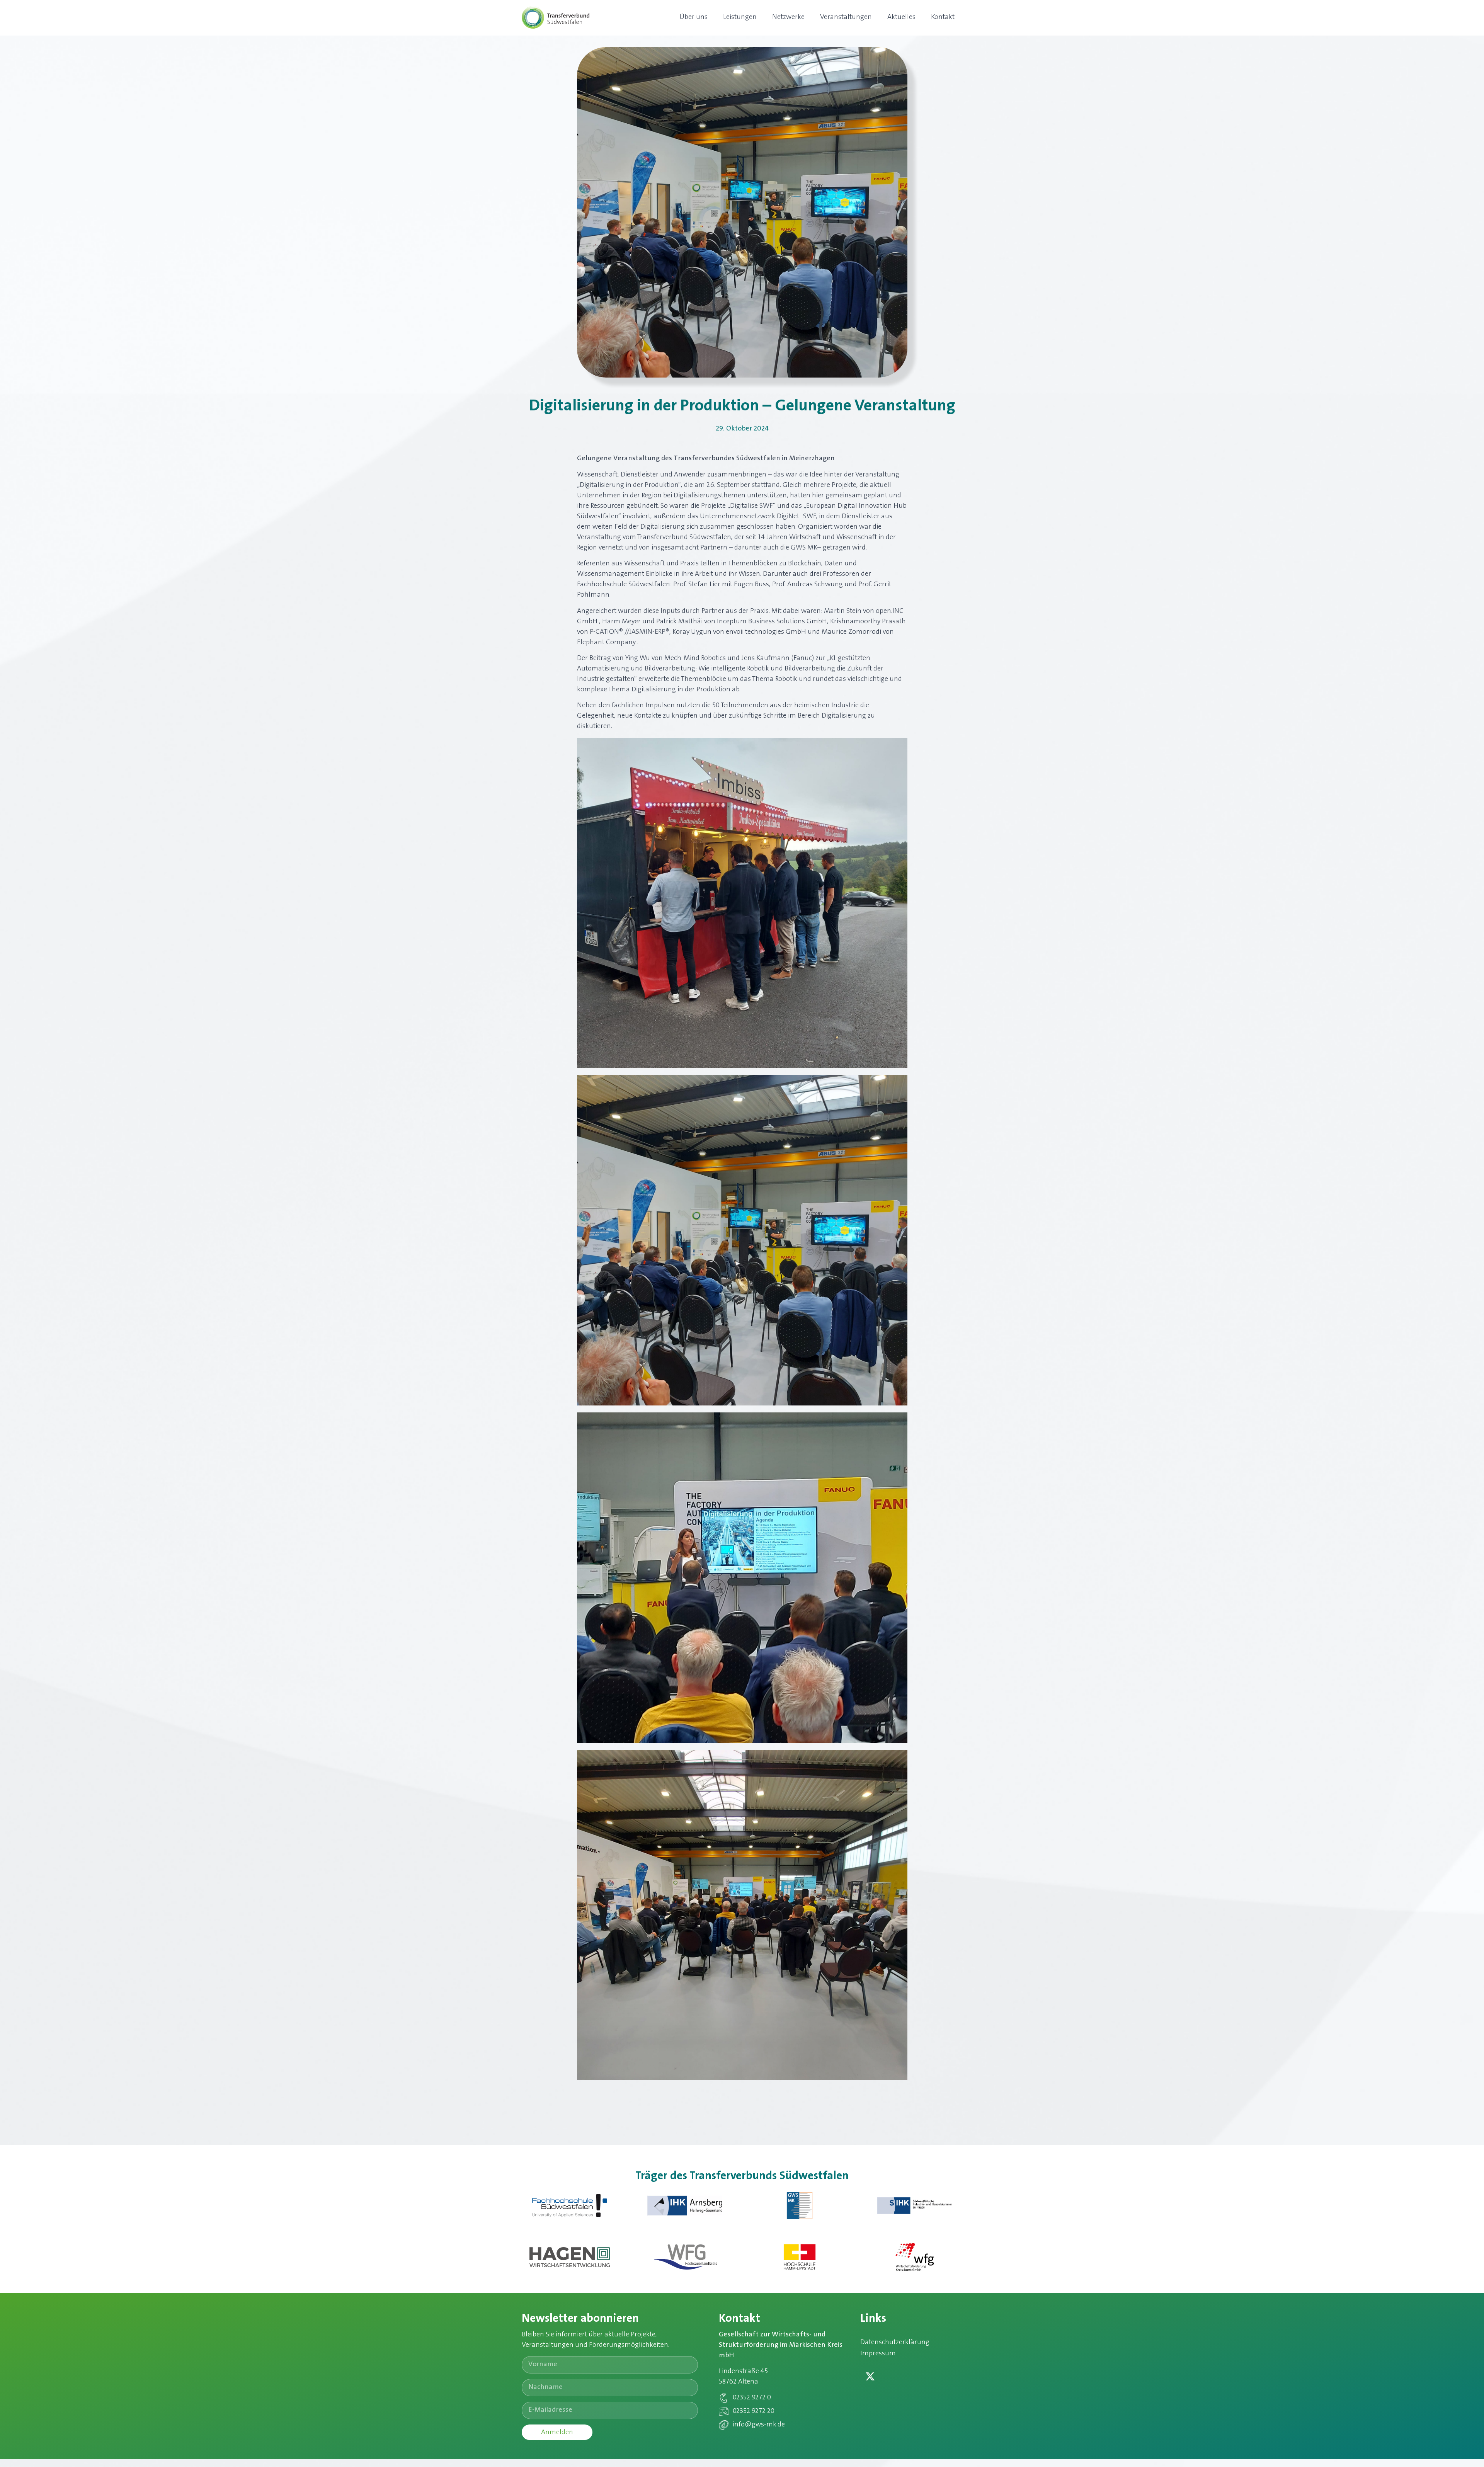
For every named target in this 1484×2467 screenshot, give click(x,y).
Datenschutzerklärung (895, 2343)
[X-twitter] (870, 2377)
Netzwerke (788, 17)
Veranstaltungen (846, 17)
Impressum (878, 2354)
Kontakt (943, 17)
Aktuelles (901, 17)
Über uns (693, 17)
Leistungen (740, 17)
